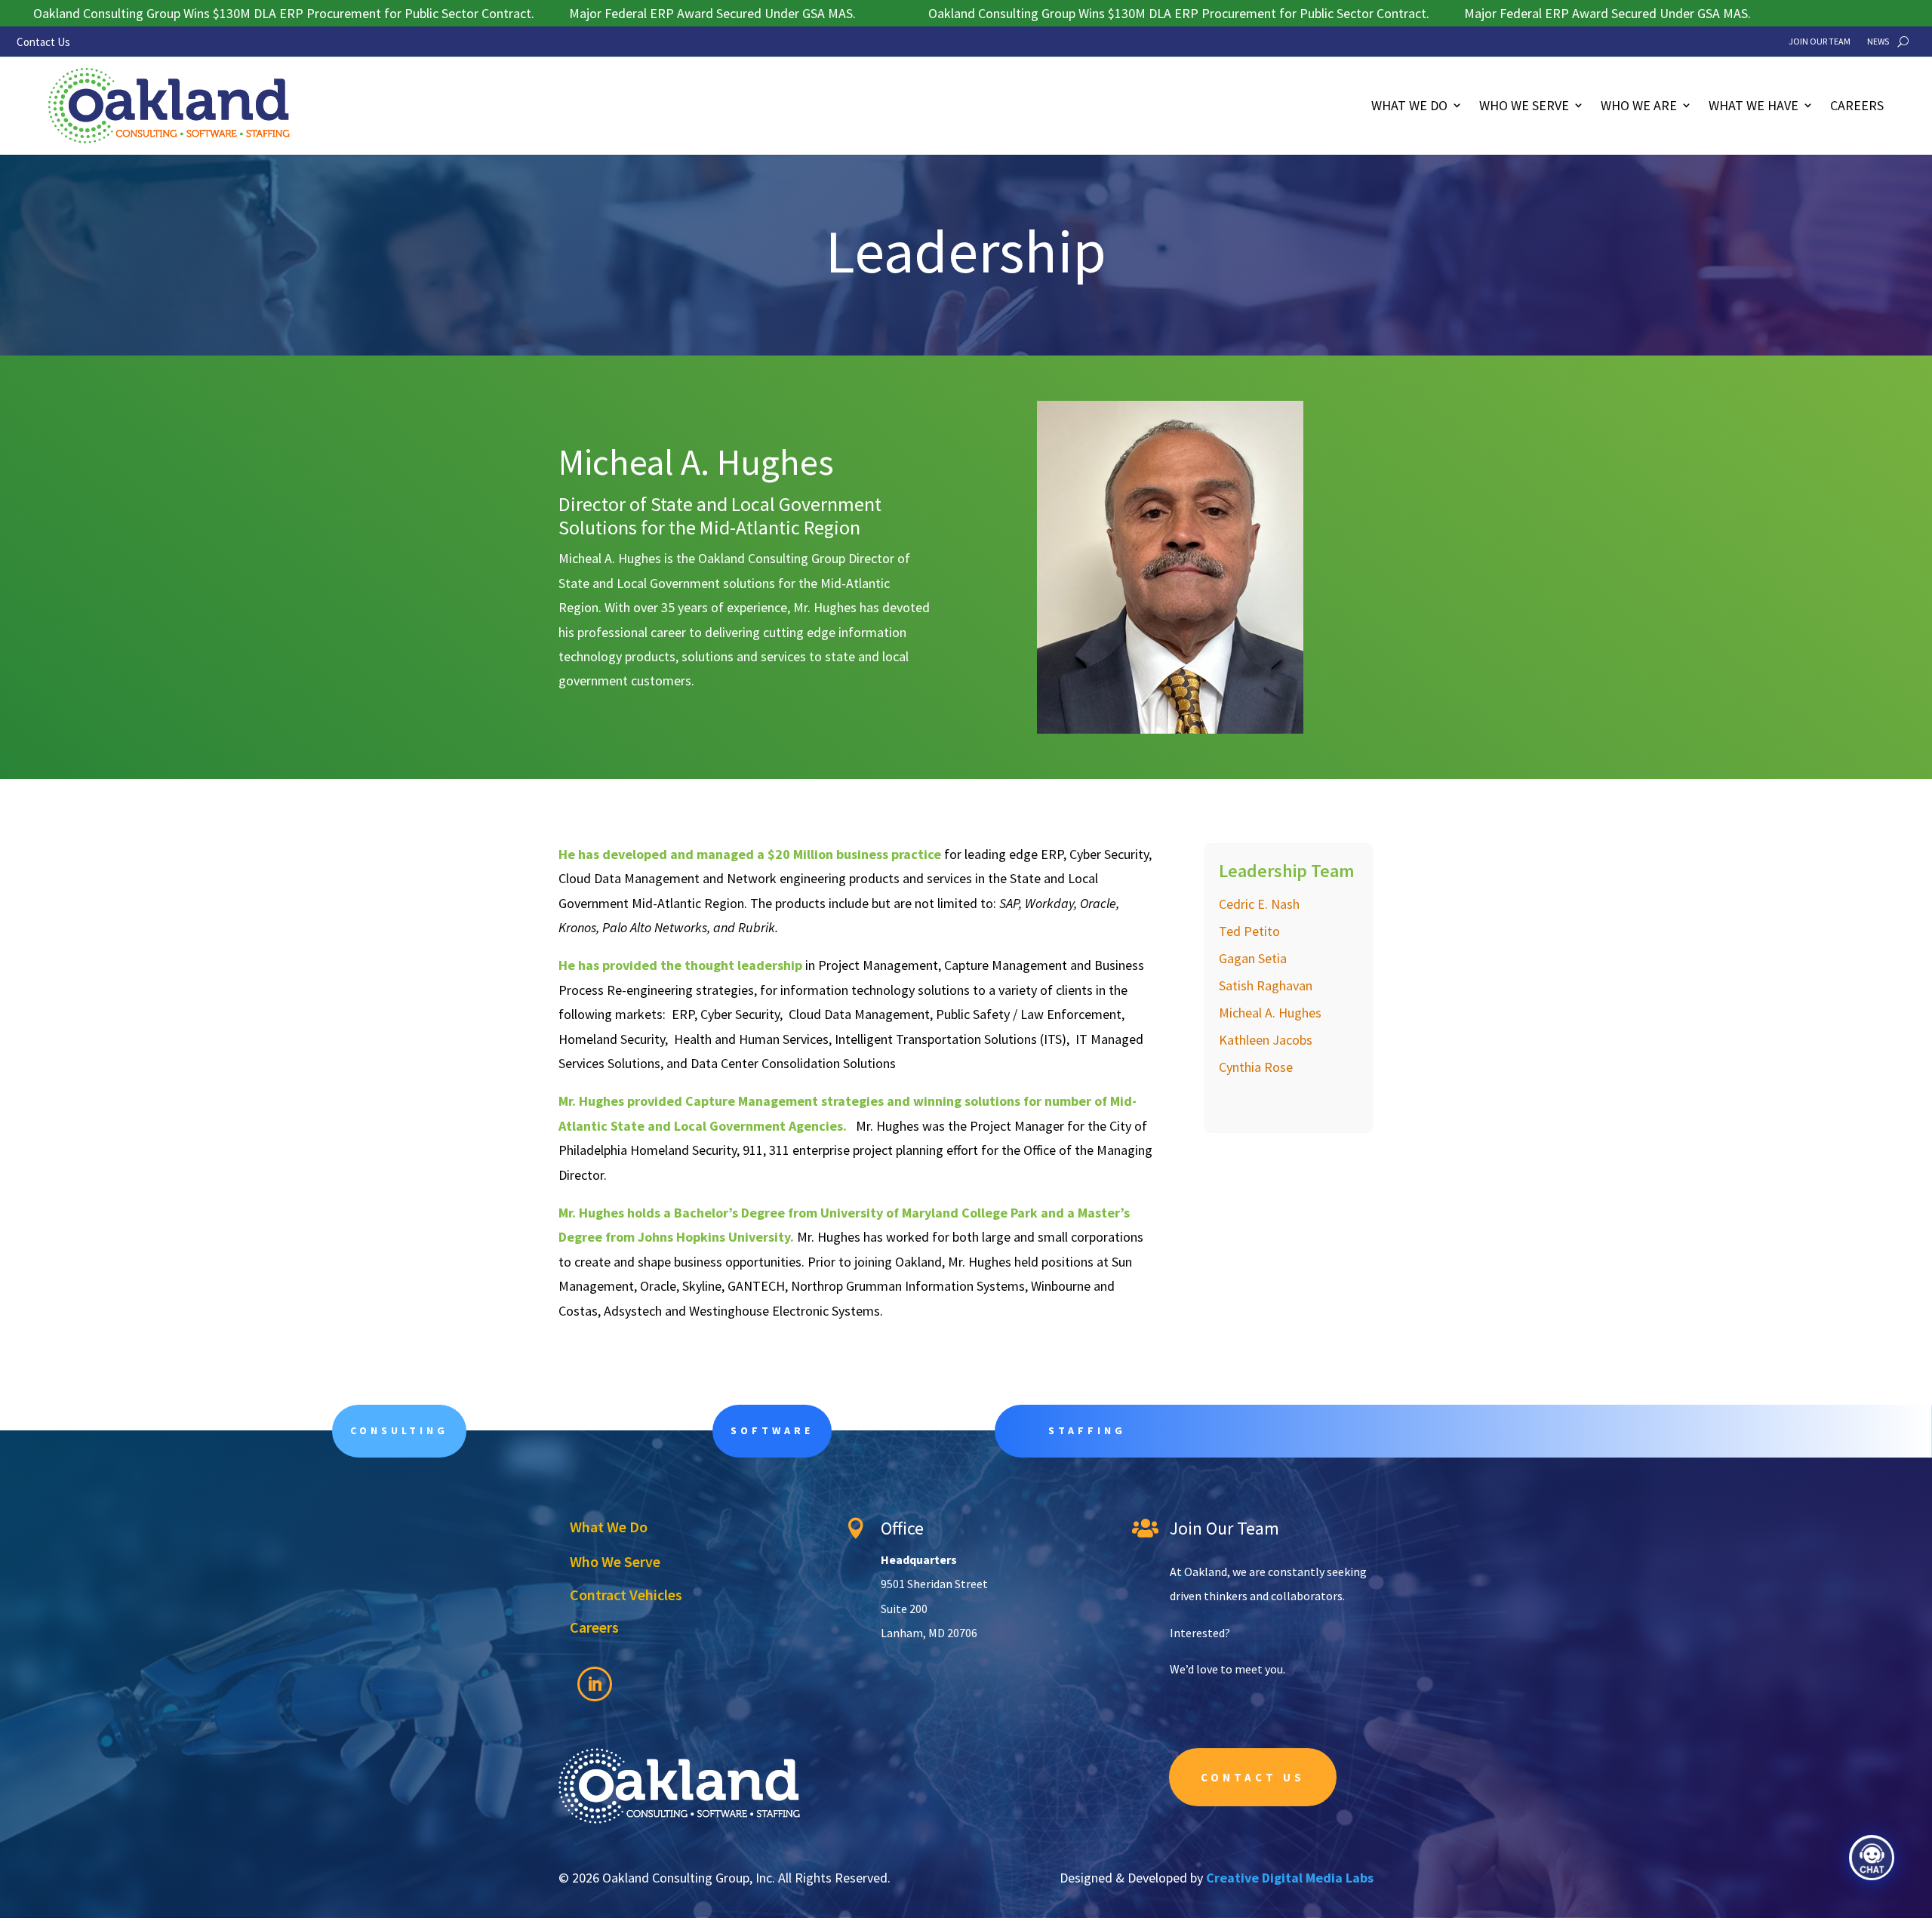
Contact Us (43, 42)
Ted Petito (1249, 931)
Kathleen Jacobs (1266, 1040)
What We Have (1754, 105)
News (1878, 42)
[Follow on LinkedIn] (595, 1684)
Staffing (1087, 1430)
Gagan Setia (1253, 958)
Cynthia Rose (1256, 1067)
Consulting (399, 1430)
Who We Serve (1524, 105)
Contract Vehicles (626, 1595)
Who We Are (1639, 105)
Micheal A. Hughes (1270, 1013)
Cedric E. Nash (1259, 904)
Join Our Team (1820, 42)
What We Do (1409, 105)
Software (772, 1430)
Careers (1857, 105)
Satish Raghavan (1266, 985)
